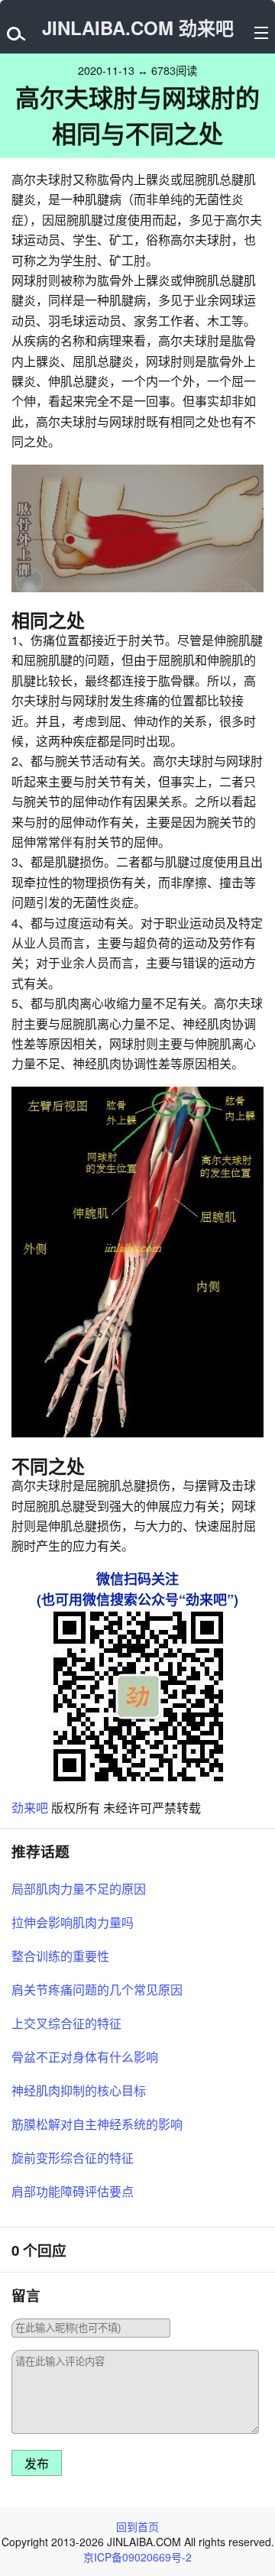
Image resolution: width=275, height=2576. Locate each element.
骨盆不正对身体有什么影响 (85, 2057)
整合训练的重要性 (60, 1956)
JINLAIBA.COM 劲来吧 (138, 28)
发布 (37, 2464)
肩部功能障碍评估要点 (73, 2191)
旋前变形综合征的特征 (73, 2158)
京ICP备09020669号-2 (137, 2557)
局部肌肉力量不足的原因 (79, 1889)
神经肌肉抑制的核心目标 (79, 2090)
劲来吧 (30, 1808)
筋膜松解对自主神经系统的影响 (97, 2124)
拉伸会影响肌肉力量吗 (73, 1922)
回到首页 (137, 2526)
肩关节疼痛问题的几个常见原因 (97, 1990)
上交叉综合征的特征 (66, 2023)
